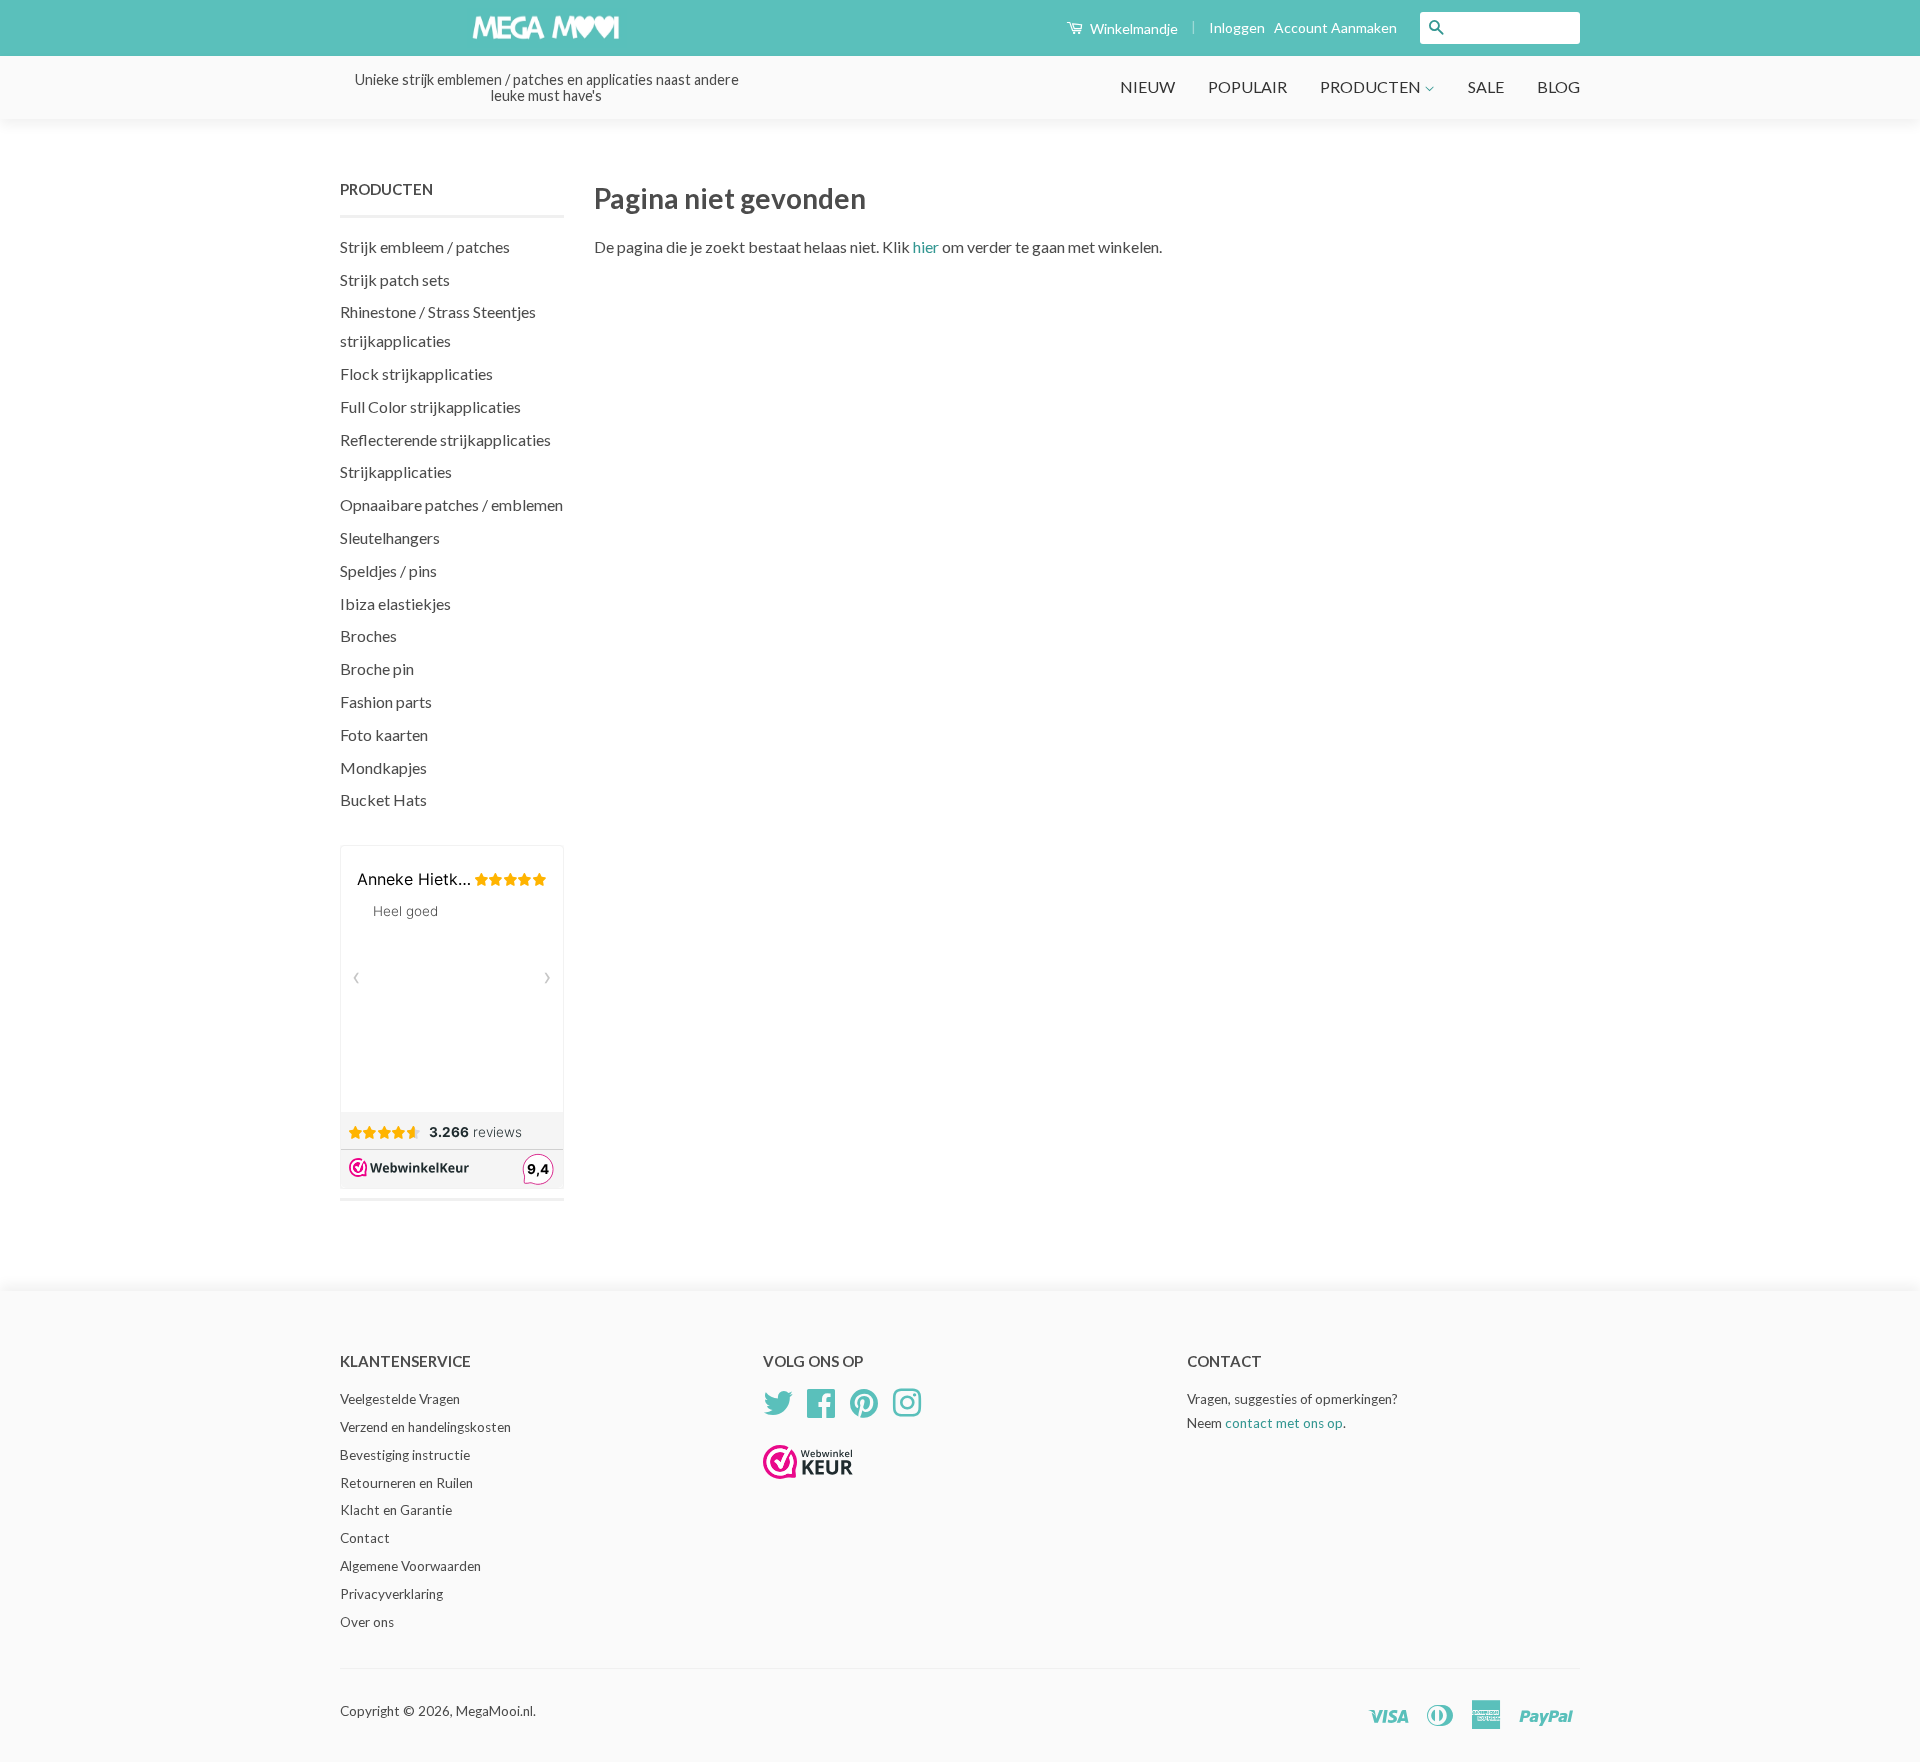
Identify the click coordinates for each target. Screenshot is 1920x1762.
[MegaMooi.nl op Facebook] (821, 1400)
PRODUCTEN (1372, 86)
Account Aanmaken (1335, 27)
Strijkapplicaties (396, 471)
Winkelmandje (1132, 28)
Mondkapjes (383, 767)
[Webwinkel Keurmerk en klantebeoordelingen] (808, 1485)
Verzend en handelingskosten (425, 1427)
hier (926, 246)
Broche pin (377, 668)
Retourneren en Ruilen (406, 1483)
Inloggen (1237, 27)
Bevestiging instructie (405, 1455)
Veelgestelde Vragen (400, 1399)
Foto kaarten (384, 734)
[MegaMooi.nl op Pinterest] (864, 1400)
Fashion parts (386, 701)
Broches (368, 635)
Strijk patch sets (395, 279)
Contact (365, 1538)
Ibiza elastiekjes (395, 603)
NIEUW (1147, 86)
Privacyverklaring (391, 1594)
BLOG (1558, 86)
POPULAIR (1247, 86)
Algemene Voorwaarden (410, 1566)
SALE (1486, 86)
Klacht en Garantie (396, 1510)
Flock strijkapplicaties (416, 373)
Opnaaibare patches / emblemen (451, 504)
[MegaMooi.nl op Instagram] (907, 1400)
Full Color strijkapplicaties (430, 406)
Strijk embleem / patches (425, 246)
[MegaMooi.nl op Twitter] (778, 1400)
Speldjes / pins (388, 570)
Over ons (367, 1622)
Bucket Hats (383, 799)
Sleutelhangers (390, 537)
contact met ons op (1284, 1423)
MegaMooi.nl (494, 1711)
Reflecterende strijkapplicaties (445, 439)
